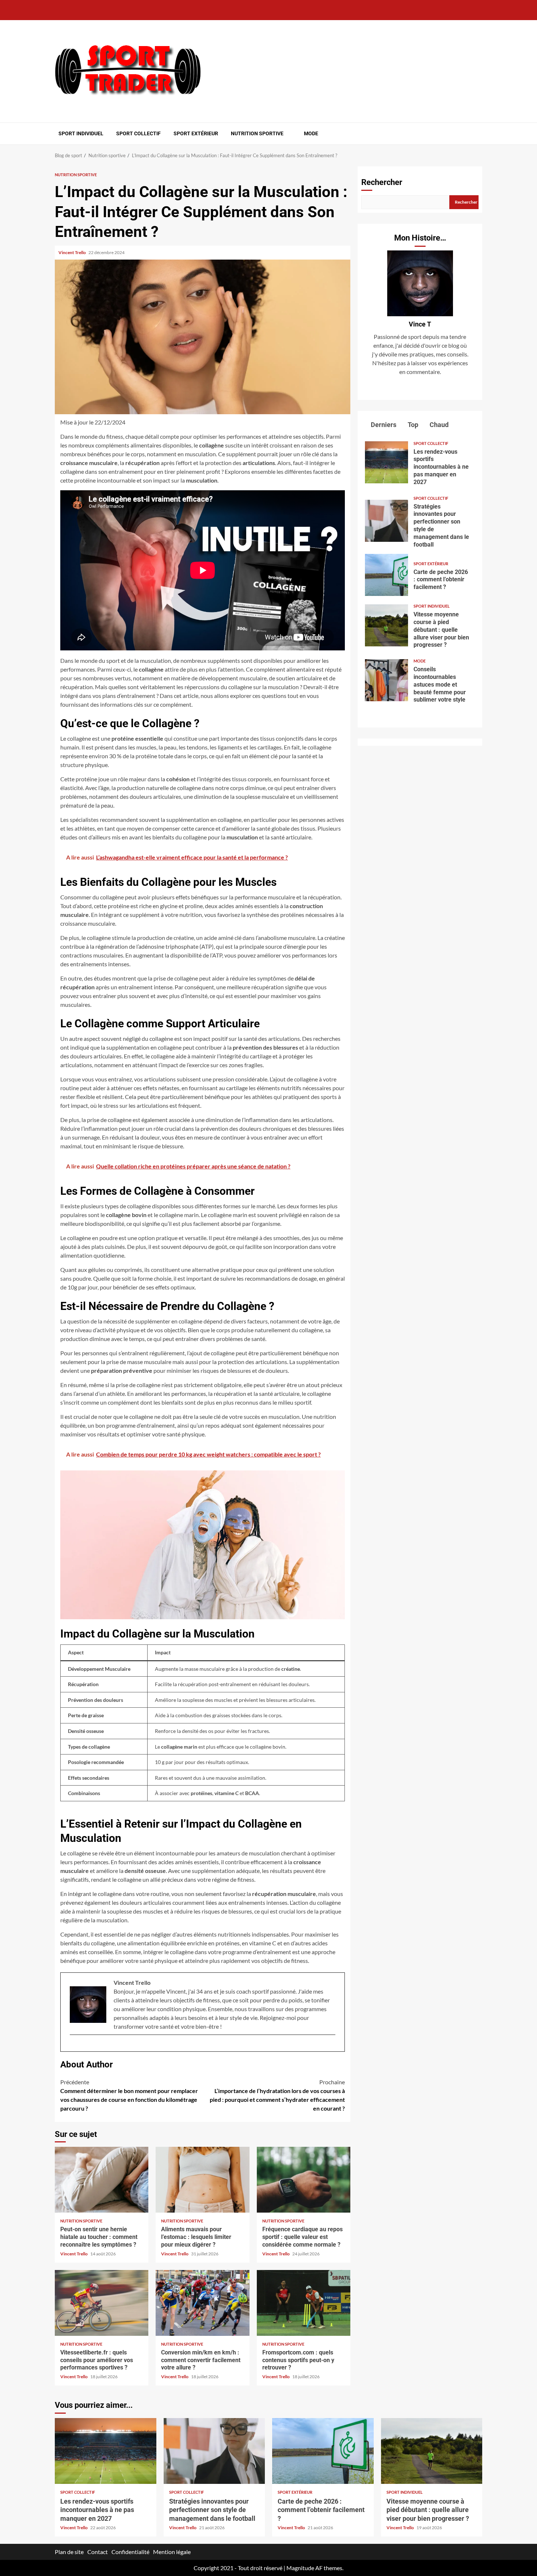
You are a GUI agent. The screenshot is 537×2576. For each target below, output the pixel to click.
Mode (311, 133)
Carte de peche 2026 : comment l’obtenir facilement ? (386, 575)
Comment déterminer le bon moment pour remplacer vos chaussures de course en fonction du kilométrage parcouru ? (129, 2095)
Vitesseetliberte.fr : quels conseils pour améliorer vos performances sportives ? (102, 2303)
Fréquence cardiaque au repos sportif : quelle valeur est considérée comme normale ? (304, 2180)
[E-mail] (73, 2047)
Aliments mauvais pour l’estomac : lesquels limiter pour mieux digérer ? (202, 2180)
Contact (98, 2552)
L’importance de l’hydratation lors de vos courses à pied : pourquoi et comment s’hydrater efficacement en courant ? (277, 2095)
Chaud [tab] (438, 425)
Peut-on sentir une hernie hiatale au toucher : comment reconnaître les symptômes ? (102, 2180)
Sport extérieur (196, 133)
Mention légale (172, 2552)
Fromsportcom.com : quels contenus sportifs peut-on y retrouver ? (304, 2303)
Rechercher (382, 182)
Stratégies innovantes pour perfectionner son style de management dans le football (386, 521)
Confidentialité (130, 2552)
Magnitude (300, 2568)
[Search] (478, 133)
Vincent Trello (73, 252)
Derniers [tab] (383, 425)
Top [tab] (412, 425)
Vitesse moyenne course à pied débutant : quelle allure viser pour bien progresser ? (386, 625)
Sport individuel (81, 133)
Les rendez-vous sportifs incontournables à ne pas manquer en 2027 (386, 462)
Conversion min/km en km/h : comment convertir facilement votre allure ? (202, 2303)
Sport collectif (138, 133)
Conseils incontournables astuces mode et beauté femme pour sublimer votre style (386, 680)
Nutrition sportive (257, 133)
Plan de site (69, 2552)
